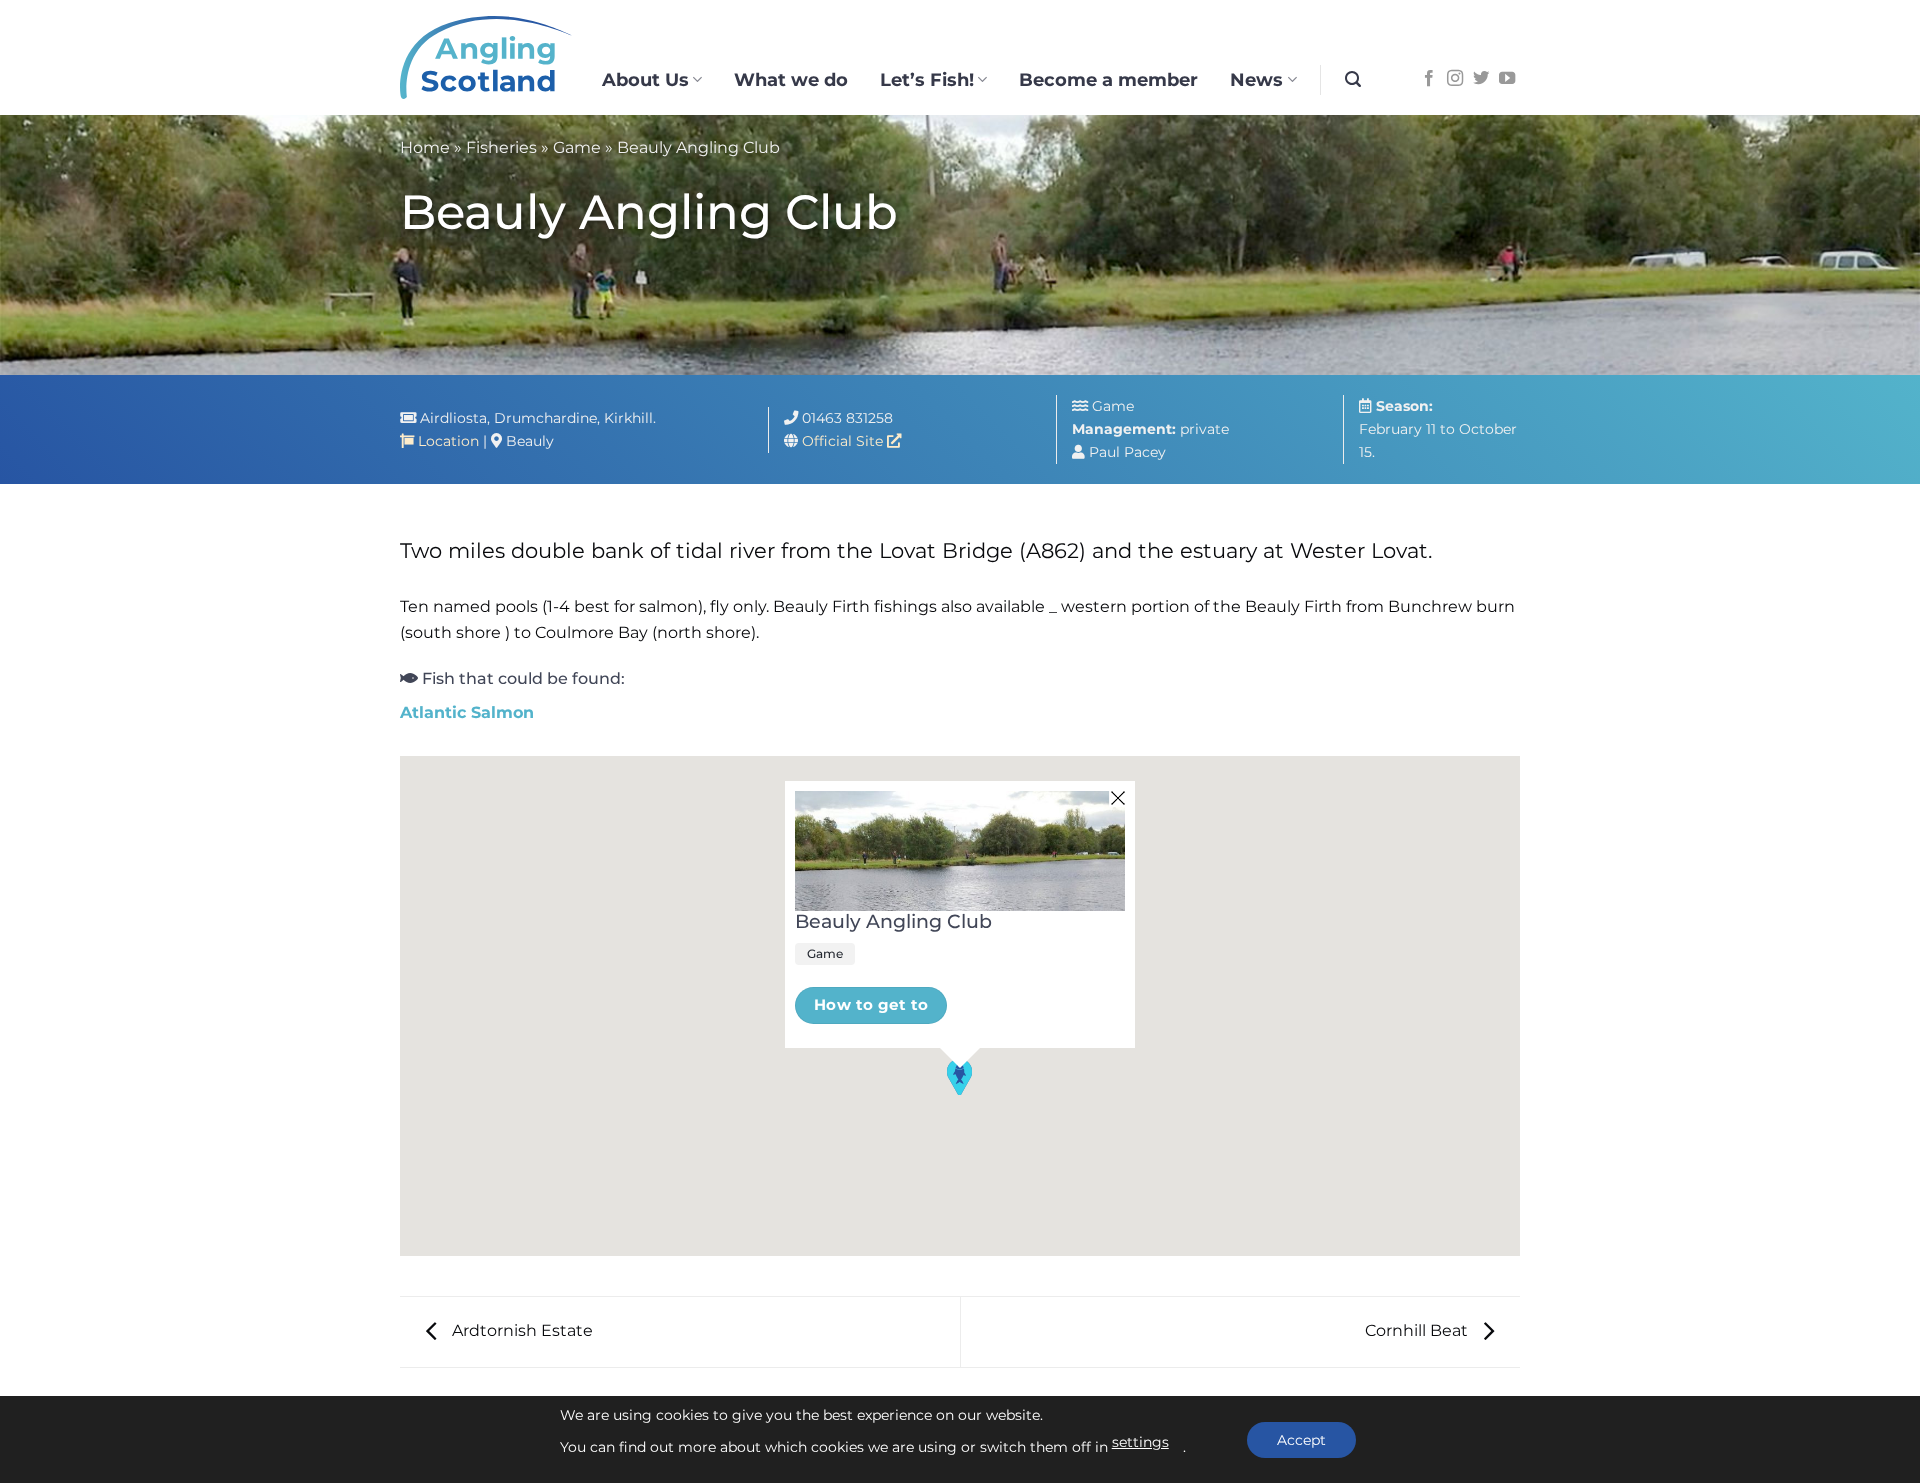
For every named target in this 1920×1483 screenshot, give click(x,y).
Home (425, 147)
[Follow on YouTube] (1507, 79)
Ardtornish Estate (520, 1330)
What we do (791, 79)
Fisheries (501, 147)
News (1256, 79)
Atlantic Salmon (467, 712)
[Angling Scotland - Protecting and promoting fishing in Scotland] (486, 58)
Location (446, 441)
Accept (1301, 1440)
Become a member (1108, 79)
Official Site (844, 441)
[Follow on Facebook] (1429, 79)
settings (1140, 1442)
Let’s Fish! (927, 79)
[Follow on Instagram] (1455, 79)
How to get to (871, 1005)
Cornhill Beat (1418, 1330)
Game (577, 147)
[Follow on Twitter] (1481, 79)
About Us (645, 79)
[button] (1353, 79)
